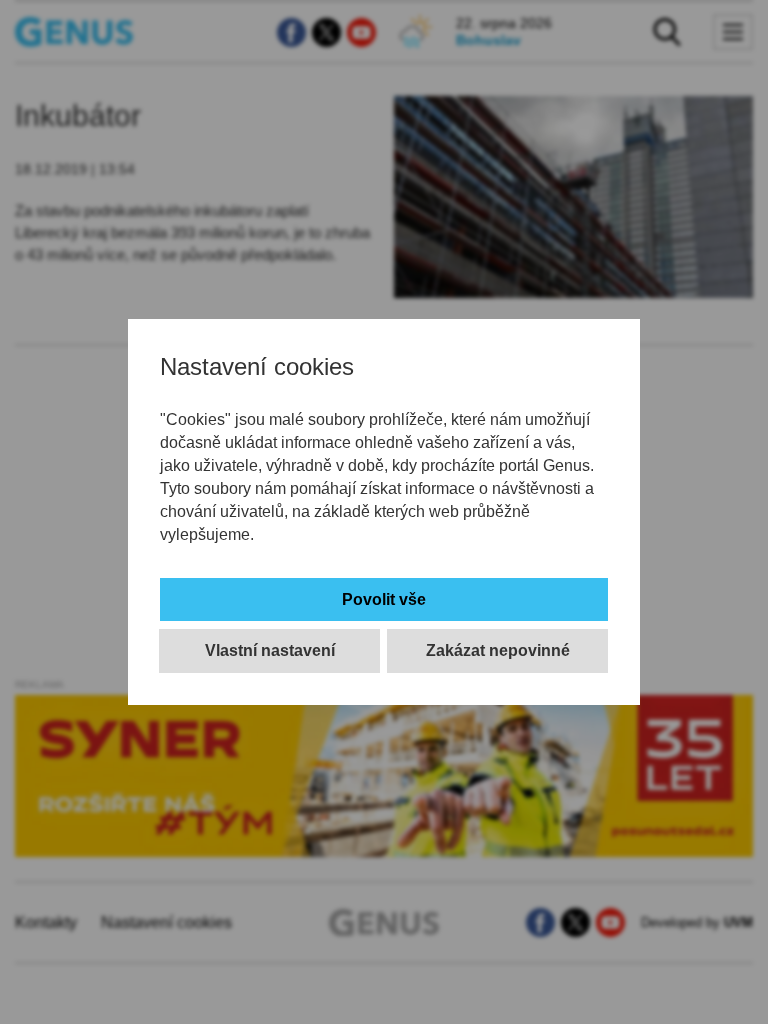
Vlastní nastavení (270, 650)
